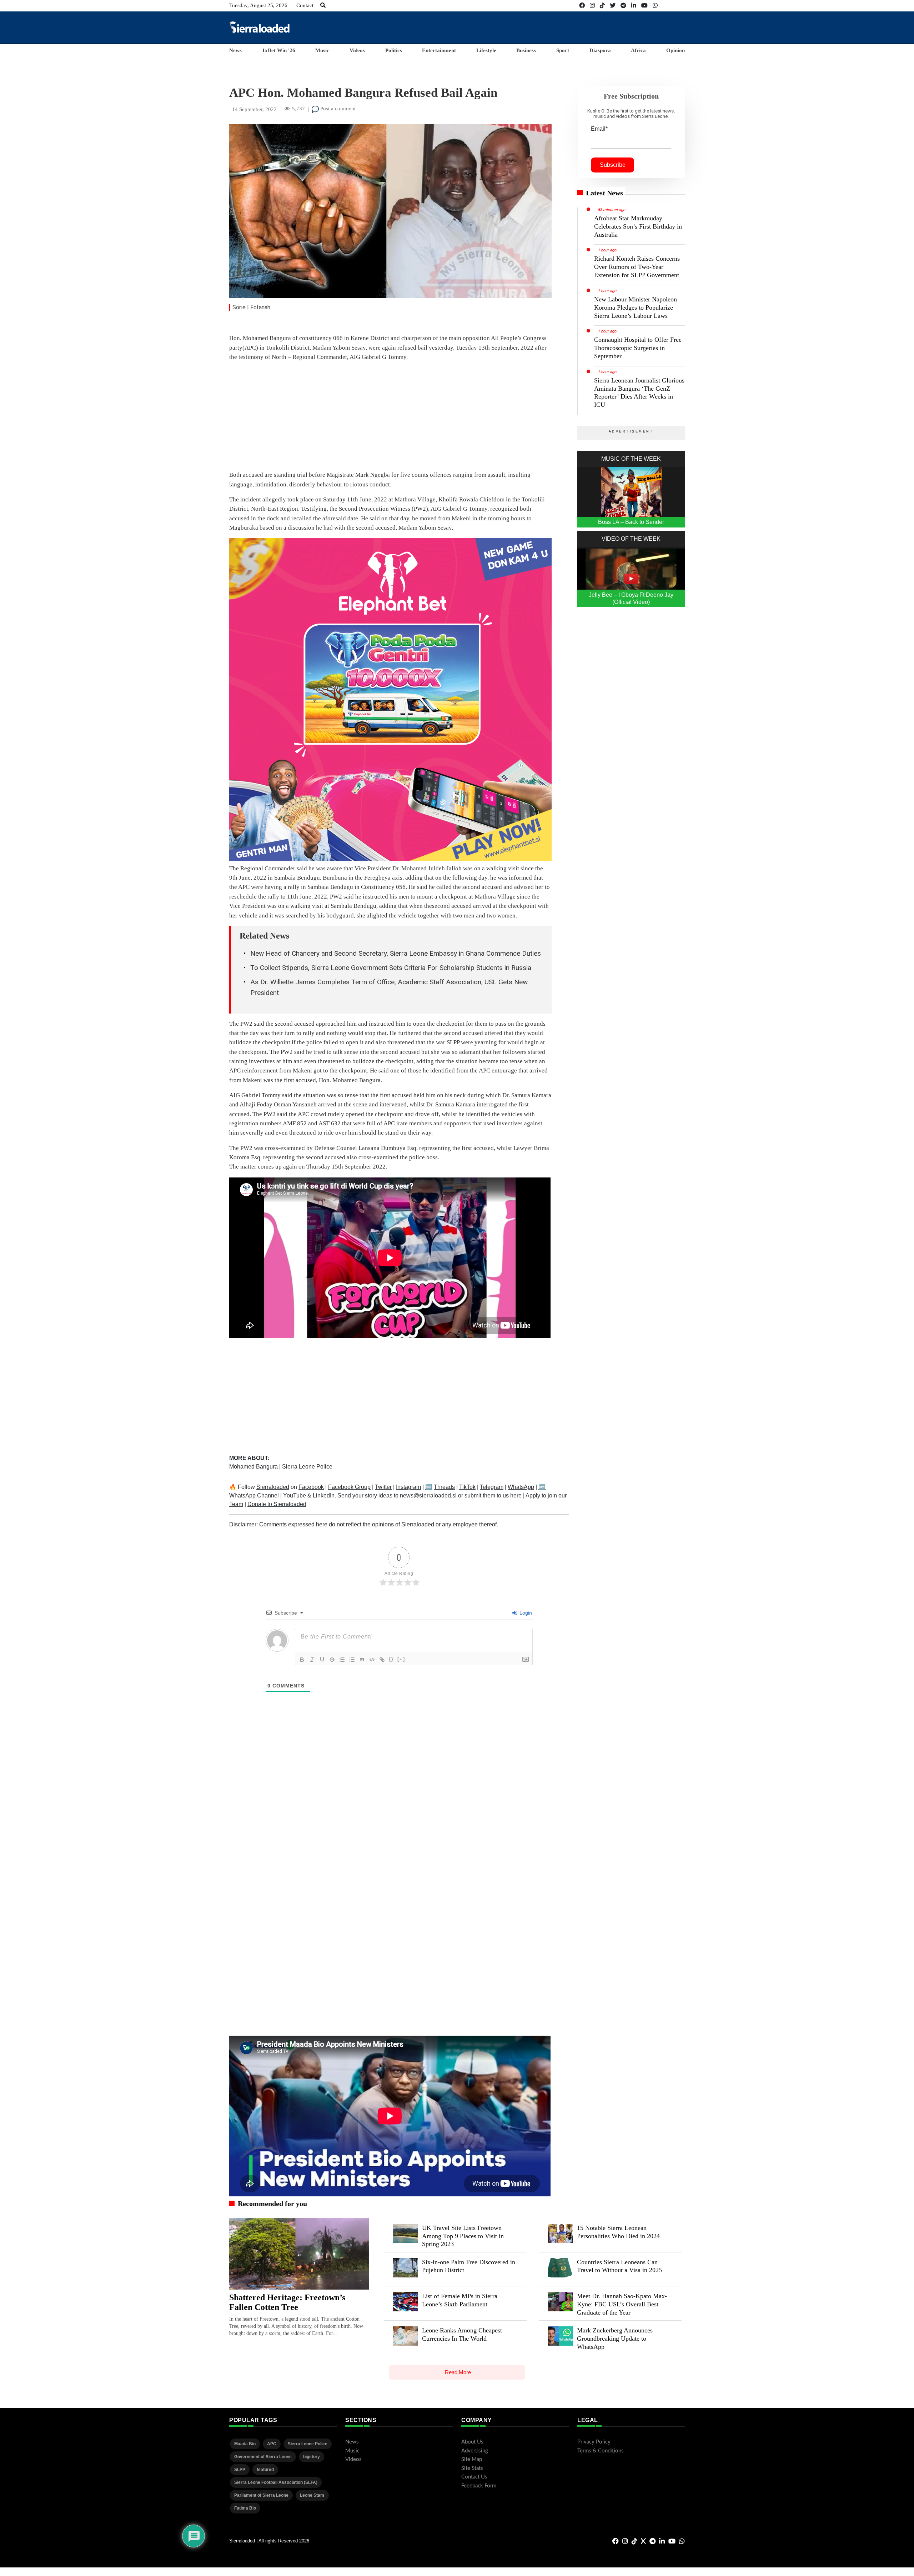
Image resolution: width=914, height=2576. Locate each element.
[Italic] (312, 1660)
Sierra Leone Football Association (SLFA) (276, 2482)
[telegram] (623, 6)
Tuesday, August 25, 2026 (258, 5)
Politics (394, 50)
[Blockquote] (362, 1660)
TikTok (467, 1487)
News (235, 50)
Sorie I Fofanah (251, 307)
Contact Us (474, 2477)
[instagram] (592, 6)
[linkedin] (634, 6)
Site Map (472, 2459)
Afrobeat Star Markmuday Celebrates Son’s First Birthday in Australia (638, 226)
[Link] (382, 1660)
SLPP (240, 2470)
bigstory (312, 2457)
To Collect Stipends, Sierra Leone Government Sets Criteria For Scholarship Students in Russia (391, 968)
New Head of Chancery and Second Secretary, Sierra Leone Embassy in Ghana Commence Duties (396, 953)
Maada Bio (245, 2444)
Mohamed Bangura (254, 1467)
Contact (305, 5)
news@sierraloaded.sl (428, 1495)
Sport (563, 50)
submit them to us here (493, 1495)
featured (265, 2470)
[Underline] (322, 1660)
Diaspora (600, 50)
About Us (472, 2442)
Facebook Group (349, 1487)
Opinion (676, 50)
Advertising (475, 2451)
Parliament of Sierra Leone (261, 2495)
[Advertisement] (555, 27)
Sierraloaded (273, 1487)
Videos (357, 50)
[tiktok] (602, 6)
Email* (599, 129)
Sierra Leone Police (307, 1467)
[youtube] (644, 6)
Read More (458, 2372)
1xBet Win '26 (279, 50)
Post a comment (337, 109)
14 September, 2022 (254, 109)
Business (526, 50)
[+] (401, 1659)
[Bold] (302, 1660)
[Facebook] (582, 6)
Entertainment (439, 50)
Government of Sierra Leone (263, 2457)
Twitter (383, 1487)
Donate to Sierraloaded (277, 1504)
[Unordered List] (352, 1660)
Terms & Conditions (601, 2451)
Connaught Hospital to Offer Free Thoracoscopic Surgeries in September (638, 348)
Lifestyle (486, 50)
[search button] (323, 5)
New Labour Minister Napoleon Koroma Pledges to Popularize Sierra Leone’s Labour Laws (636, 307)
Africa (638, 50)
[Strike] (332, 1660)
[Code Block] (372, 1660)
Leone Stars (312, 2495)
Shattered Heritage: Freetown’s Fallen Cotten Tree (287, 2302)
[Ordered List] (342, 1660)
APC (272, 2444)
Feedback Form (479, 2486)
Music (322, 50)
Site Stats (472, 2468)
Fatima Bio (245, 2508)
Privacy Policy (594, 2442)
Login (525, 1613)
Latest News (604, 193)
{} (391, 1659)
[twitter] (613, 6)
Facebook (311, 1487)
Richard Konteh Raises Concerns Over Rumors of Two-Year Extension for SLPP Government (637, 267)
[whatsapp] (655, 6)
